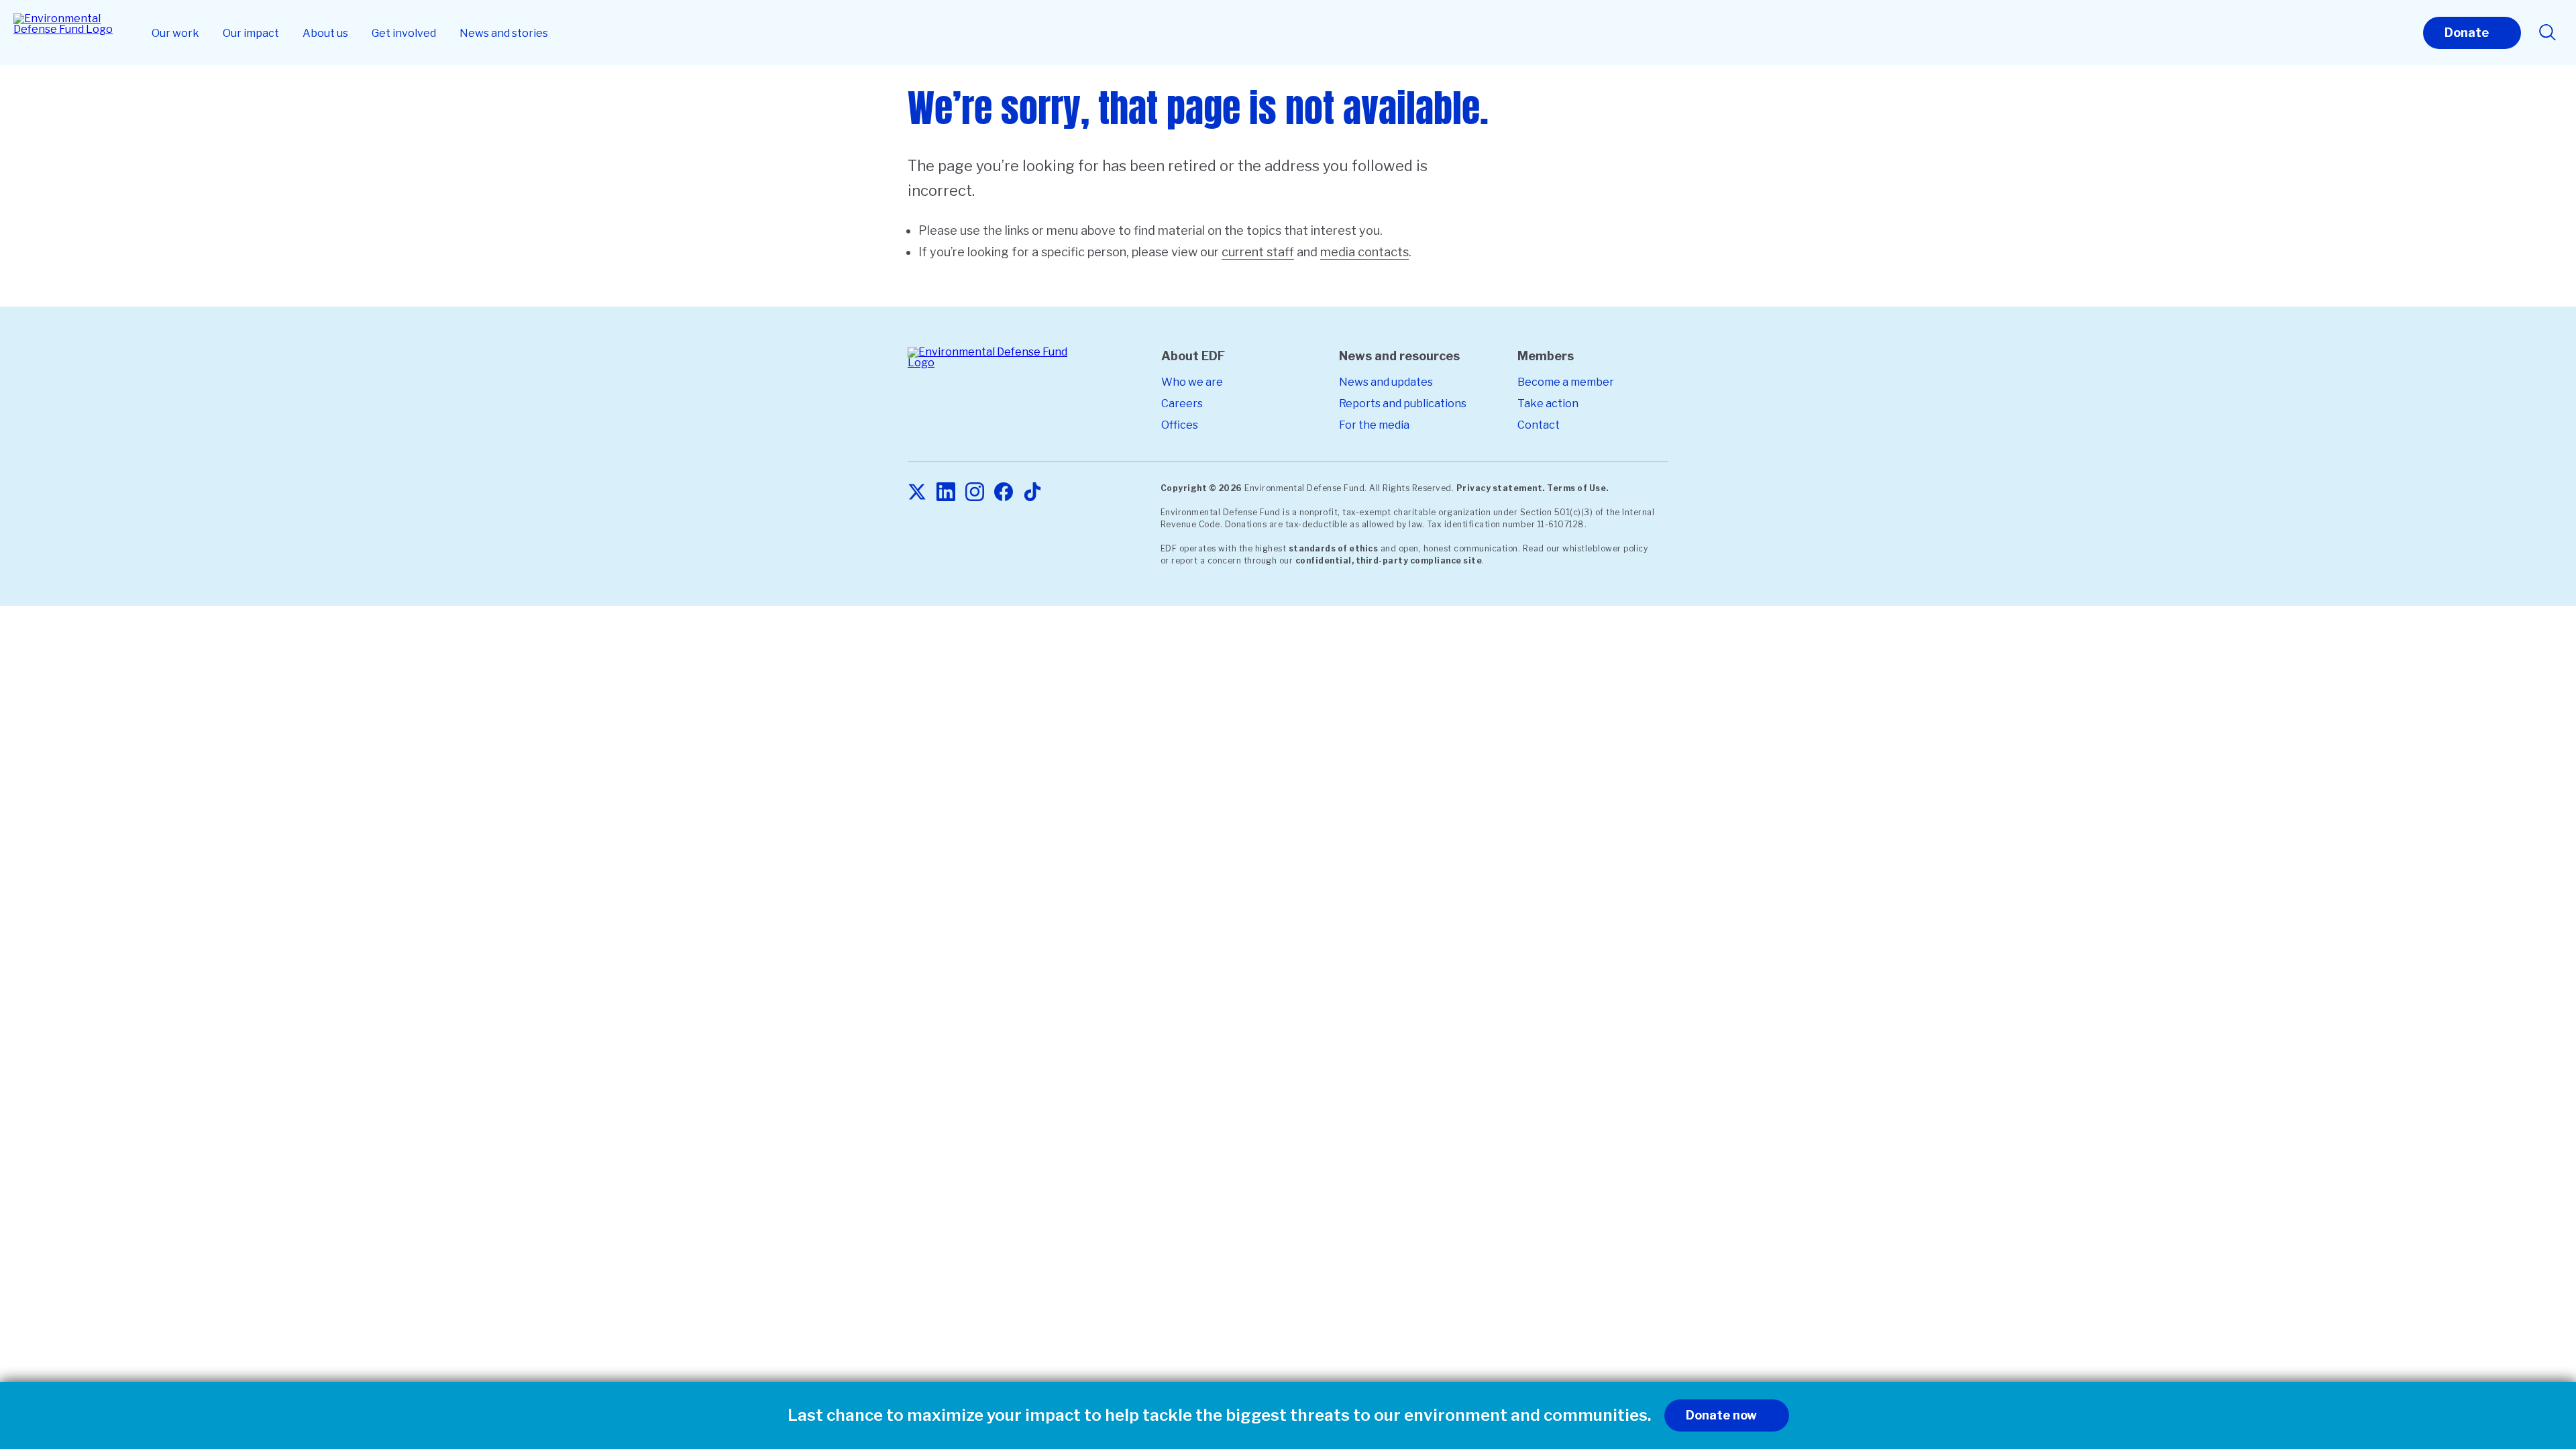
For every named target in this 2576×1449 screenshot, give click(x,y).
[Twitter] (917, 493)
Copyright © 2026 (1201, 488)
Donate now (1721, 1415)
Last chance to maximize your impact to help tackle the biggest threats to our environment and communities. (1219, 1415)
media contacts (1364, 252)
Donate (2467, 33)
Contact (1539, 425)
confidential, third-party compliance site (1389, 560)
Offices (1180, 425)
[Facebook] (1004, 493)
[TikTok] (1032, 493)
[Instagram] (975, 493)
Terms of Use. (1578, 488)
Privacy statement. (1501, 488)
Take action (1548, 404)
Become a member (1566, 382)
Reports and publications (1403, 404)
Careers (1182, 404)
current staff (1258, 252)
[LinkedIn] (946, 493)
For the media (1374, 425)
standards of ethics (1334, 548)
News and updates (1386, 382)
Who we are (1192, 382)
